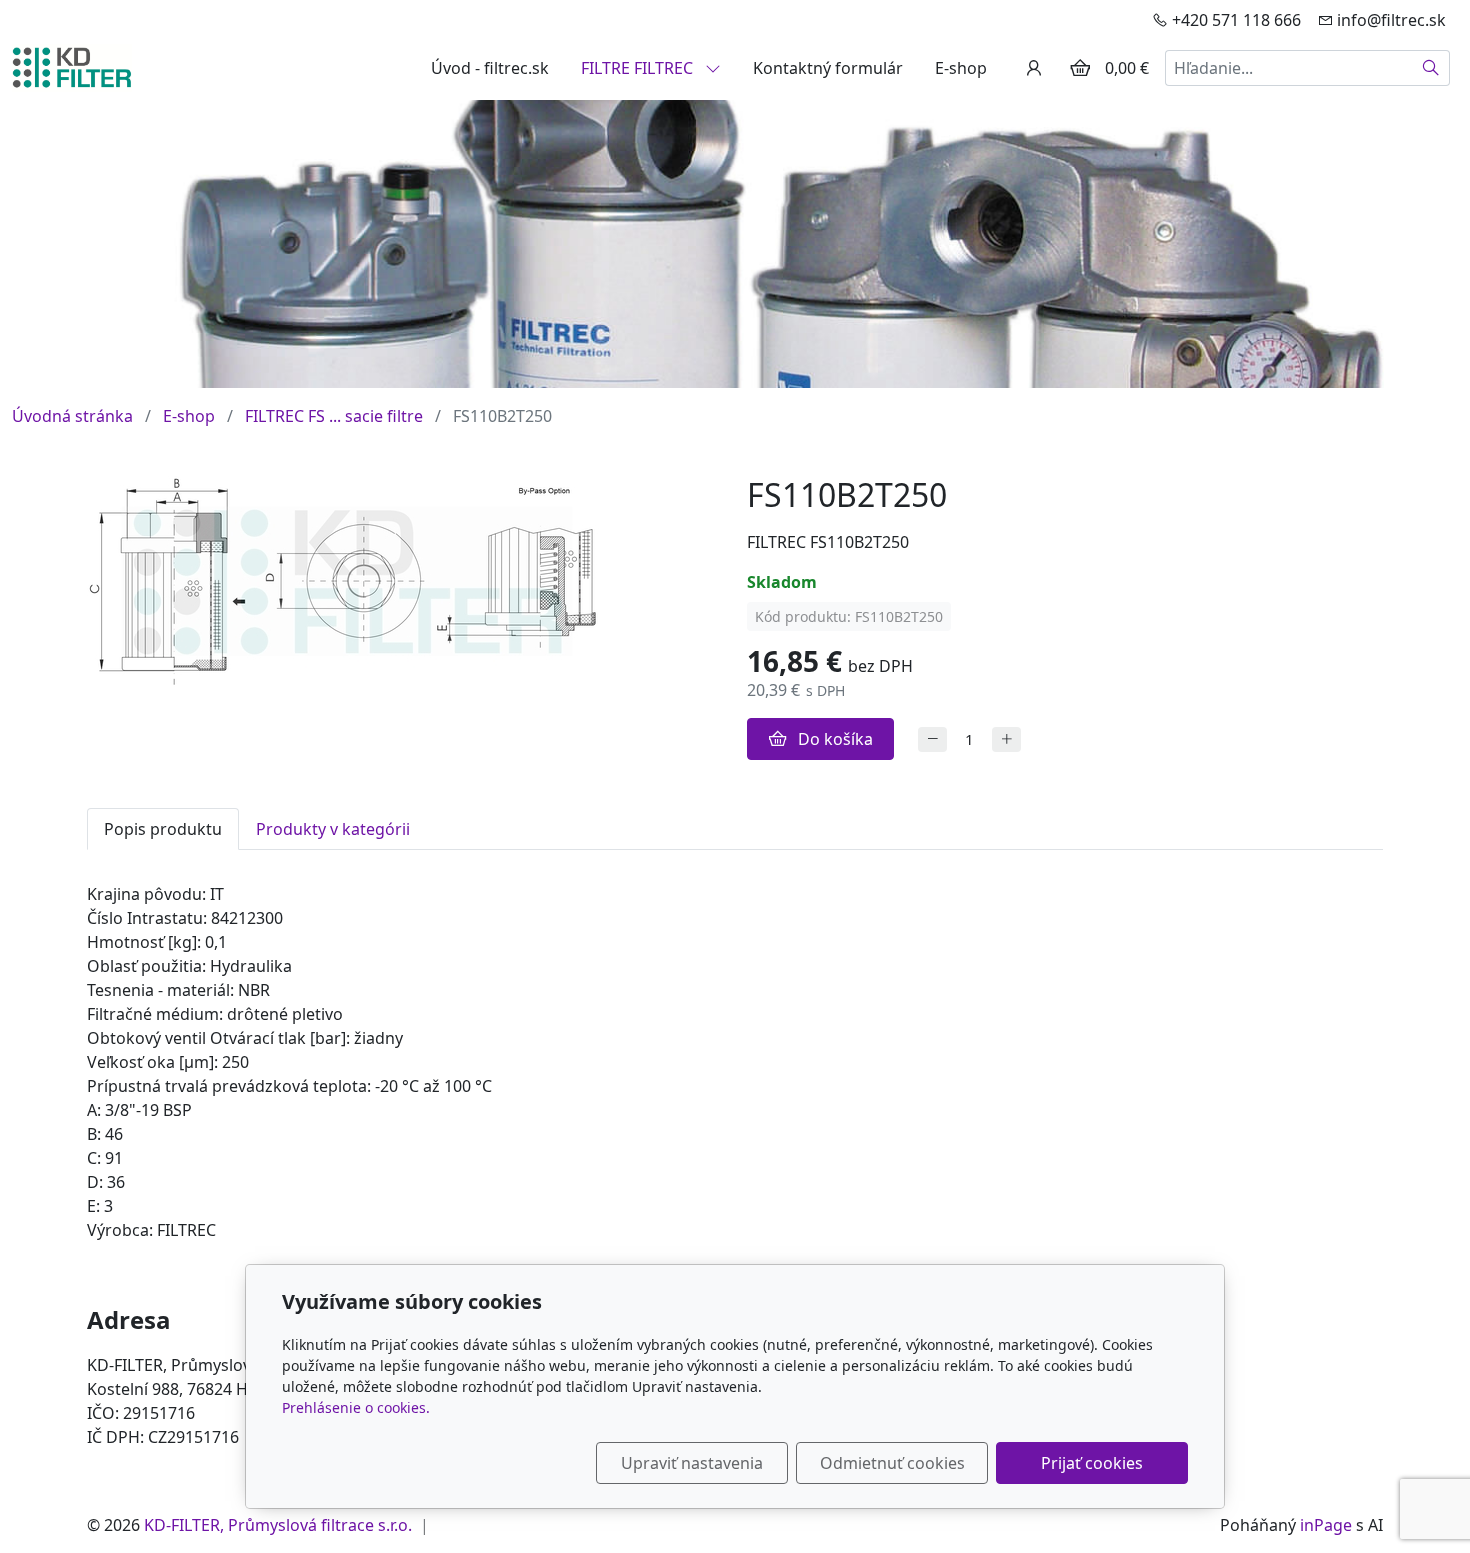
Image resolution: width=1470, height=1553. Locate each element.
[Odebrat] (932, 739)
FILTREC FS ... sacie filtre (334, 416)
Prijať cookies (1092, 1463)
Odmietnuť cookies (892, 1463)
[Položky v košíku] (1080, 68)
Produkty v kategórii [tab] (333, 829)
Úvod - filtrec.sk (490, 68)
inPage (1326, 1525)
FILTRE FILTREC (639, 68)
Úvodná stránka (72, 416)
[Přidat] (1006, 739)
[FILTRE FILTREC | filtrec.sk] (72, 66)
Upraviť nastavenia (692, 1463)
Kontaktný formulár (828, 68)
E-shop (961, 68)
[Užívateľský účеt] (1034, 68)
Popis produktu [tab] (163, 829)
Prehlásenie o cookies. (356, 1407)
